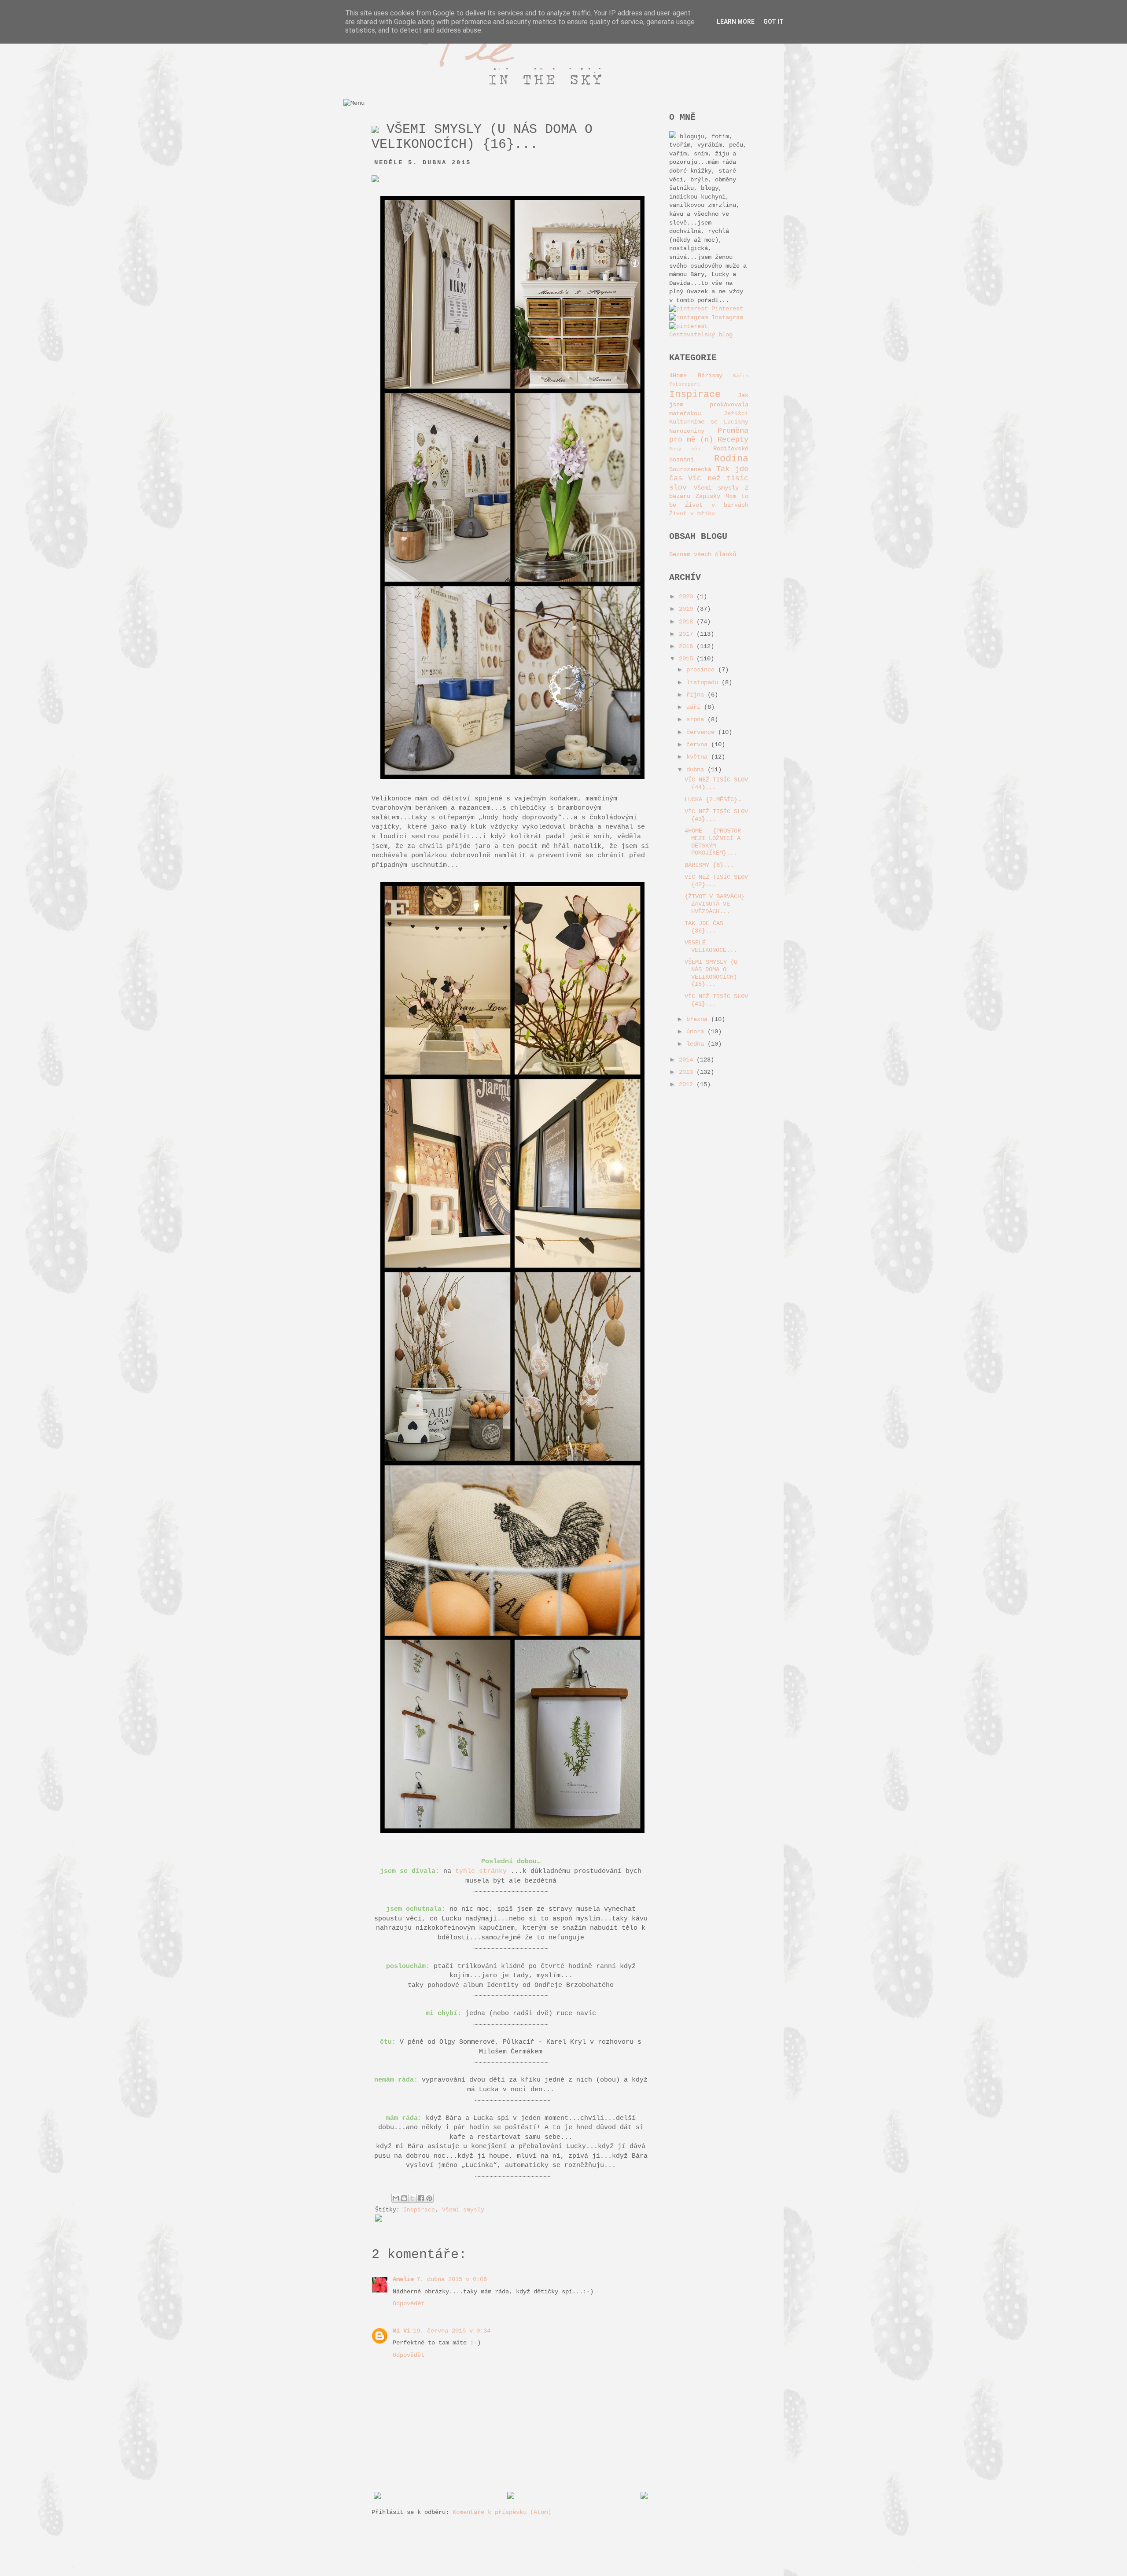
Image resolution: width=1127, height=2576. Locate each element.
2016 (688, 646)
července (702, 732)
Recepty (733, 440)
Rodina (731, 459)
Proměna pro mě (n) (709, 435)
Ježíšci (736, 414)
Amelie (403, 2279)
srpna (697, 719)
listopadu (704, 682)
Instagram (726, 317)
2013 (688, 1072)
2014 (688, 1060)
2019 (688, 609)
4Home (678, 376)
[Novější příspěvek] (377, 2497)
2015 (688, 659)
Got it (773, 22)
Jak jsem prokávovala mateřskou (709, 404)
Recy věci (686, 449)
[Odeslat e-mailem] (396, 2198)
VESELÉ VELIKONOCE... (711, 946)
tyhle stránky (481, 1871)
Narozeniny (687, 431)
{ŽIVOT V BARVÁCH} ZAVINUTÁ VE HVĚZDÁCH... (715, 904)
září (695, 707)
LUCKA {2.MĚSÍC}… (713, 800)
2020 (688, 597)
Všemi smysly (463, 2210)
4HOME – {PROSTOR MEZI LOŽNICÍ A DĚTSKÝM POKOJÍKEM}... (713, 842)
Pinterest (726, 309)
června (699, 744)
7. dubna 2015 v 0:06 (452, 2279)
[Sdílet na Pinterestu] (429, 2198)
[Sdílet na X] (412, 2198)
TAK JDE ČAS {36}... (704, 927)
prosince (702, 670)
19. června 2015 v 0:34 (452, 2331)
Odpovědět (409, 2303)
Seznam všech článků (703, 554)
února (697, 1032)
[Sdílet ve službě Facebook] (421, 2198)
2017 (688, 634)
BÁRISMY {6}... (709, 865)
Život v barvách (717, 505)
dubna (697, 770)
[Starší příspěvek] (644, 2497)
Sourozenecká (690, 469)
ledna (697, 1044)
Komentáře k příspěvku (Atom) (502, 2512)
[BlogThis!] (404, 2198)
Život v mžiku (692, 514)
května (699, 757)
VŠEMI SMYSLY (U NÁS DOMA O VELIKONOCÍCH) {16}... (711, 973)
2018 (688, 622)
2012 (688, 1084)
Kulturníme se (693, 422)
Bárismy (710, 376)
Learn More (736, 22)
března (699, 1019)
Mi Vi (401, 2331)
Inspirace (419, 2210)
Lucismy (736, 422)
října (697, 695)
